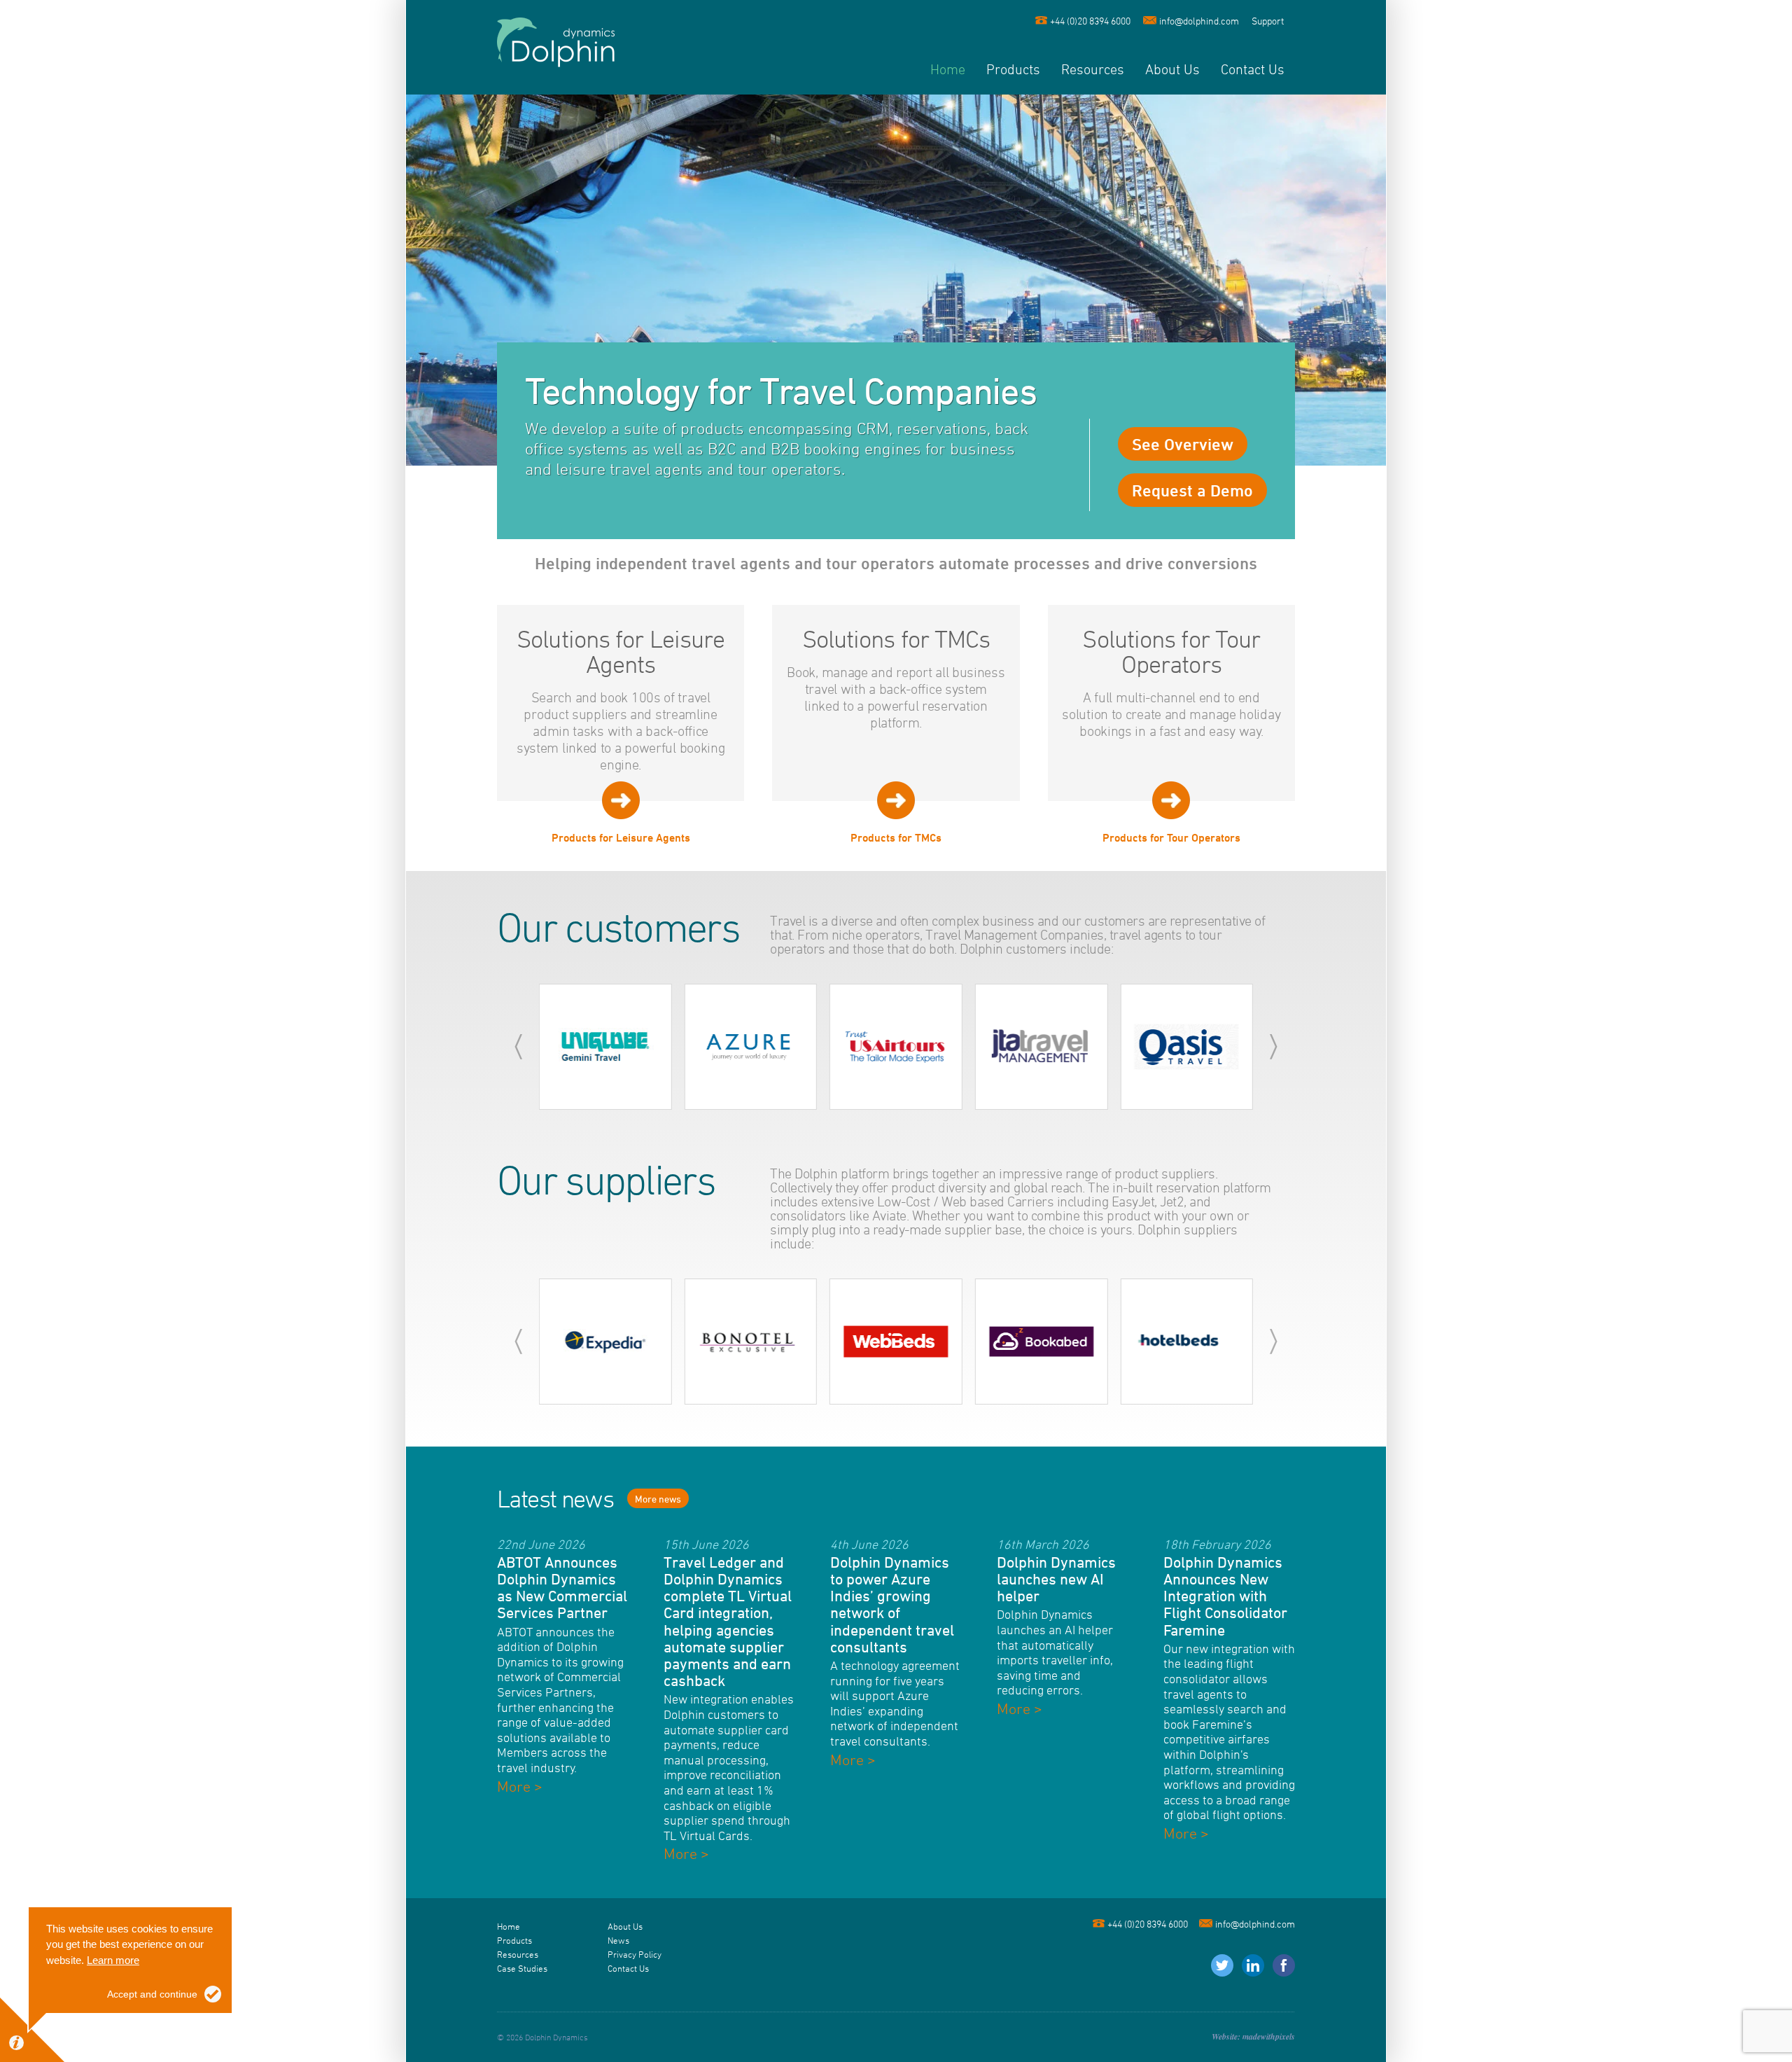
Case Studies (522, 1968)
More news (658, 1499)
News (618, 1940)
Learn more (113, 1960)
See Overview (1183, 444)
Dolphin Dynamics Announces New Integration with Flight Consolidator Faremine (1225, 1596)
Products (1013, 69)
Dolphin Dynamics (556, 42)
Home (948, 69)
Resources (1093, 69)
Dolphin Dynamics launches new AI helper (1056, 1579)
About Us (1172, 69)
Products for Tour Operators (1171, 837)
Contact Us (1253, 69)
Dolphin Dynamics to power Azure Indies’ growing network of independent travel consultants (892, 1604)
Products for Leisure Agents (621, 837)
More (520, 1786)
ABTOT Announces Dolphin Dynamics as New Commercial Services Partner (562, 1588)
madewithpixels (1269, 2036)
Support (1268, 21)
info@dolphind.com (1199, 21)
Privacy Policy (635, 1954)
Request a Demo (1192, 490)
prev (518, 1047)
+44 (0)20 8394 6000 (1090, 21)
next (1274, 1047)
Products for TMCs (896, 837)
